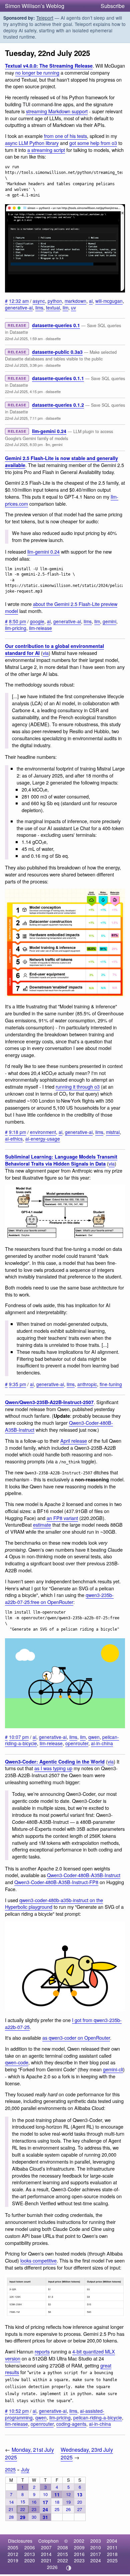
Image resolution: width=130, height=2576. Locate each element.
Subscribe (113, 6)
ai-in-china (102, 1743)
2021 (46, 2560)
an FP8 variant (62, 1518)
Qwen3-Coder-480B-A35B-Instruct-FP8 (56, 1882)
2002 (79, 2541)
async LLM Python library (32, 143)
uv (73, 307)
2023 (79, 2560)
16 (34, 2502)
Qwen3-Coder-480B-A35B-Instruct (84, 1875)
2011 (112, 2547)
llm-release (40, 628)
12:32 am (19, 301)
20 (80, 2502)
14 (11, 2502)
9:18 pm (17, 1132)
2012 (13, 2554)
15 (23, 2502)
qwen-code (17, 2062)
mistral (113, 1132)
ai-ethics (14, 1139)
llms (39, 307)
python (55, 301)
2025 (10, 2469)
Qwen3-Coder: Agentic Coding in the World (55, 1762)
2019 (13, 2560)
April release (74, 1441)
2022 (63, 2560)
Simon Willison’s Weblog (35, 6)
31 (45, 2517)
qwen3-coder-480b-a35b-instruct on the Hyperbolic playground (54, 1903)
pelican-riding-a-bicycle (98, 2417)
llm (65, 307)
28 (11, 2517)
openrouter (77, 1743)
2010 (96, 2547)
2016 (79, 2554)
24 (45, 2509)
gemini (57, 444)
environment (43, 1132)
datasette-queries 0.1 (56, 325)
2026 (52, 2567)
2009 (79, 2547)
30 (34, 2517)
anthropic (87, 1384)
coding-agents (71, 2424)
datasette (53, 338)
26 (68, 2509)
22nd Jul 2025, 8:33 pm (24, 444)
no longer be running (37, 72)
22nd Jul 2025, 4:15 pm (24, 391)
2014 (46, 2554)
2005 (13, 2547)
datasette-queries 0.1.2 (58, 405)
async (39, 301)
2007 (46, 2547)
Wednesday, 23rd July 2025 (87, 2453)
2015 (63, 2554)
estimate (42, 1525)
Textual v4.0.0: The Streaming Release (49, 66)
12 (68, 2494)
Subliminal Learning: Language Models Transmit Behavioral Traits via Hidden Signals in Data (61, 1160)
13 (80, 2494)
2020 (30, 2560)
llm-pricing (16, 628)
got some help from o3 (93, 143)
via (46, 653)
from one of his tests (65, 136)
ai (91, 301)
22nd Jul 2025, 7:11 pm (24, 418)
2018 (112, 2554)
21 (11, 2509)
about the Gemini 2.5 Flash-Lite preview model (61, 607)
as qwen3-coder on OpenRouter (76, 2038)
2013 (30, 2554)
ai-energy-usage (43, 1139)
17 (45, 2502)
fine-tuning (111, 1384)
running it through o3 (78, 1086)
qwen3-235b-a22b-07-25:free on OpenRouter (59, 1598)
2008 (63, 2547)
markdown (75, 301)
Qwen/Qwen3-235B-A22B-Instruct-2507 (49, 1402)
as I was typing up (53, 1768)
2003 (96, 2541)
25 (57, 2509)
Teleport (45, 18)
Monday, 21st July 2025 (29, 2453)
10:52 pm (19, 2411)
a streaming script (46, 150)
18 (57, 2502)
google (37, 621)
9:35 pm (17, 1384)
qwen (94, 1737)
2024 (96, 2560)
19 (68, 2502)
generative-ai (19, 307)
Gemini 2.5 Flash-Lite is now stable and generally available (61, 462)
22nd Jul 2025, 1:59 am (24, 338)
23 (34, 2509)
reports (42, 2351)
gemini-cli (113, 2069)
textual (53, 307)
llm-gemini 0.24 (49, 431)
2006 (30, 2547)
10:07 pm (19, 1737)
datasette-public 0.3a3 (57, 352)
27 (80, 2509)
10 (45, 2494)
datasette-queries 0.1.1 (58, 378)
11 (57, 2494)
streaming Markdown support (57, 111)
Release (17, 325)
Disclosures (20, 2541)
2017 (96, 2554)
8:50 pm (17, 621)
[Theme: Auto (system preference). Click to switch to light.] (69, 2568)
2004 (112, 2541)
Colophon (48, 2541)
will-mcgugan (109, 301)
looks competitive (38, 2260)
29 (23, 2517)
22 (23, 2509)
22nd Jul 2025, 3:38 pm (24, 365)
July (25, 2469)
